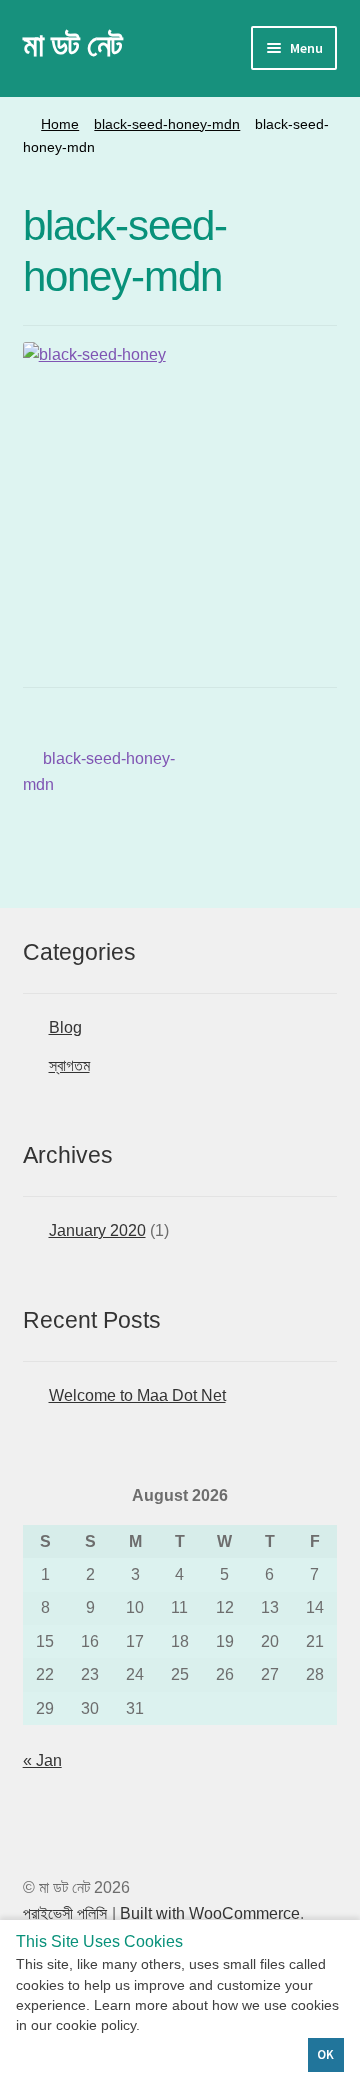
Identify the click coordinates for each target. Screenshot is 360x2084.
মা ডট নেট (72, 45)
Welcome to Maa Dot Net (137, 1395)
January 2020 (97, 1230)
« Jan (42, 1760)
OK (325, 2054)
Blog (65, 1027)
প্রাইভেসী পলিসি (65, 1913)
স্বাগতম (69, 1065)
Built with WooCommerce (210, 1913)
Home (60, 124)
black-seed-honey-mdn (167, 124)
